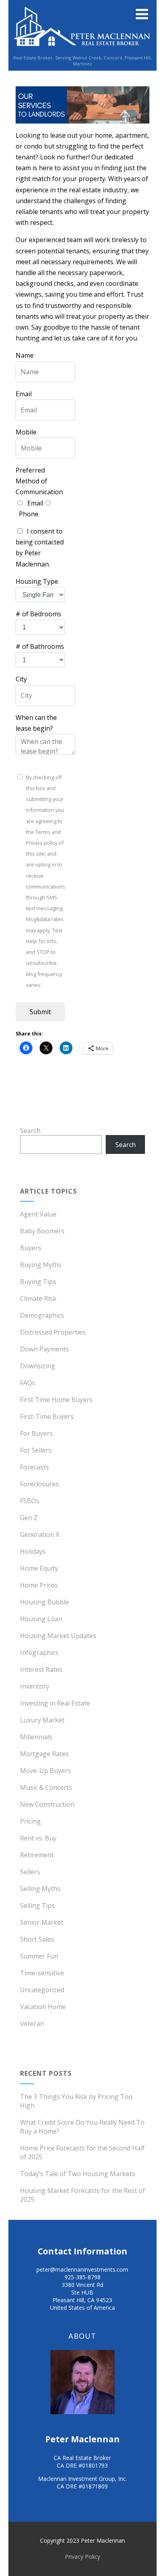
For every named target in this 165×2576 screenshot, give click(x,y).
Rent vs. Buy (38, 1838)
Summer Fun (39, 1956)
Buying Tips (38, 1282)
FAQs (28, 1383)
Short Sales (37, 1939)
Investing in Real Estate (55, 1703)
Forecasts (34, 1467)
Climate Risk (38, 1298)
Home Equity (39, 1568)
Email (24, 394)
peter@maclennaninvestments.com (82, 2269)
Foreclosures (39, 1484)
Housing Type (37, 581)
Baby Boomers (42, 1231)
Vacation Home (43, 2007)
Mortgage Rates (44, 1754)
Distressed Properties (53, 1332)
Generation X (40, 1535)
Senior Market (42, 1922)
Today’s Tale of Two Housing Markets (77, 2174)
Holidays (33, 1551)
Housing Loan (41, 1619)
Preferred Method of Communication (39, 481)
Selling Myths (40, 1889)
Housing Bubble (44, 1602)
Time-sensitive (42, 1973)
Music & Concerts (46, 1787)
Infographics (39, 1653)
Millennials (36, 1737)
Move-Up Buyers (45, 1771)
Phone (29, 514)
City (21, 679)
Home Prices (39, 1585)
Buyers (31, 1248)
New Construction (47, 1804)
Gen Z (29, 1518)
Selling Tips (37, 1906)
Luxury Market (42, 1720)
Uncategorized (42, 1990)
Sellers (30, 1872)
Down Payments (44, 1349)
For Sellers (36, 1450)
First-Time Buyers (47, 1416)
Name (25, 355)
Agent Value (38, 1214)
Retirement (37, 1855)
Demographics (42, 1315)
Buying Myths (41, 1265)
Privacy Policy (82, 2557)
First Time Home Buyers (56, 1400)
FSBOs (30, 1501)
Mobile (26, 432)
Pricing (30, 1821)
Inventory (35, 1686)
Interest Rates (41, 1669)
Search (30, 1131)
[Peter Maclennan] (82, 50)
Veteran (32, 2024)
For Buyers (36, 1433)
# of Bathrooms (40, 646)
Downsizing (38, 1366)
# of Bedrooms (38, 614)
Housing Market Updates (58, 1636)
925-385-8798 (82, 2277)
